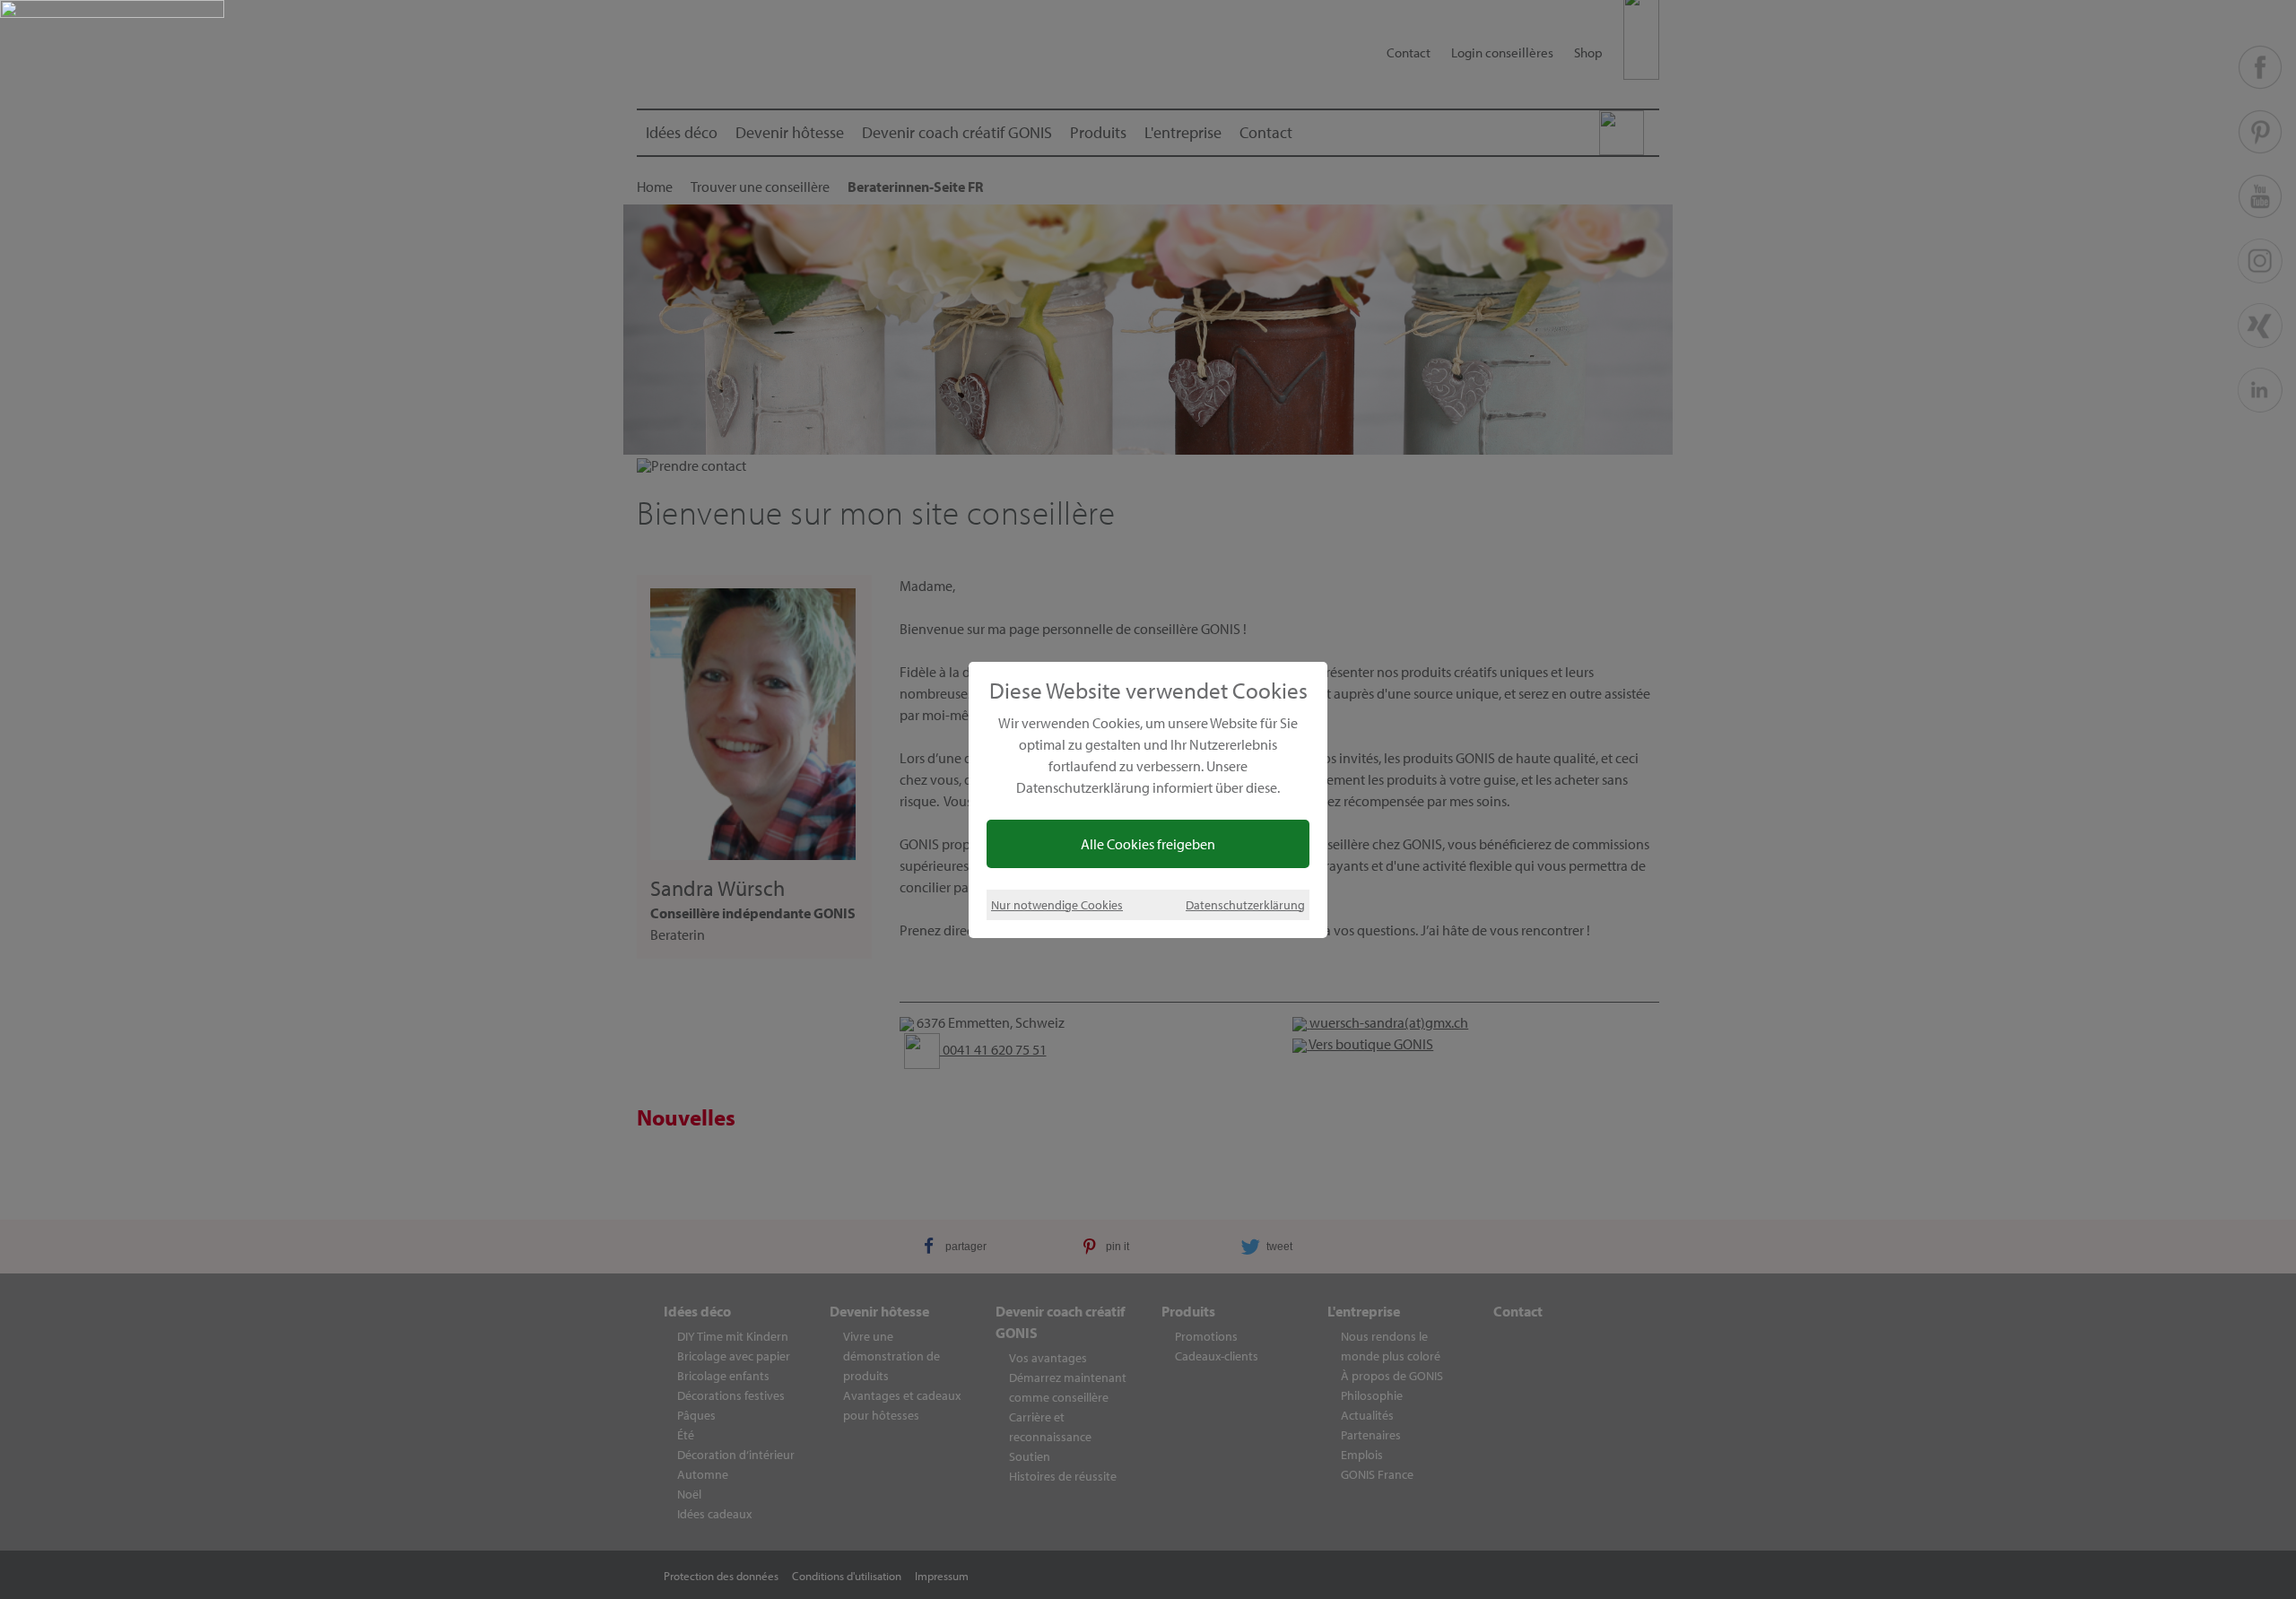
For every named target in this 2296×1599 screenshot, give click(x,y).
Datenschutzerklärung (1245, 904)
